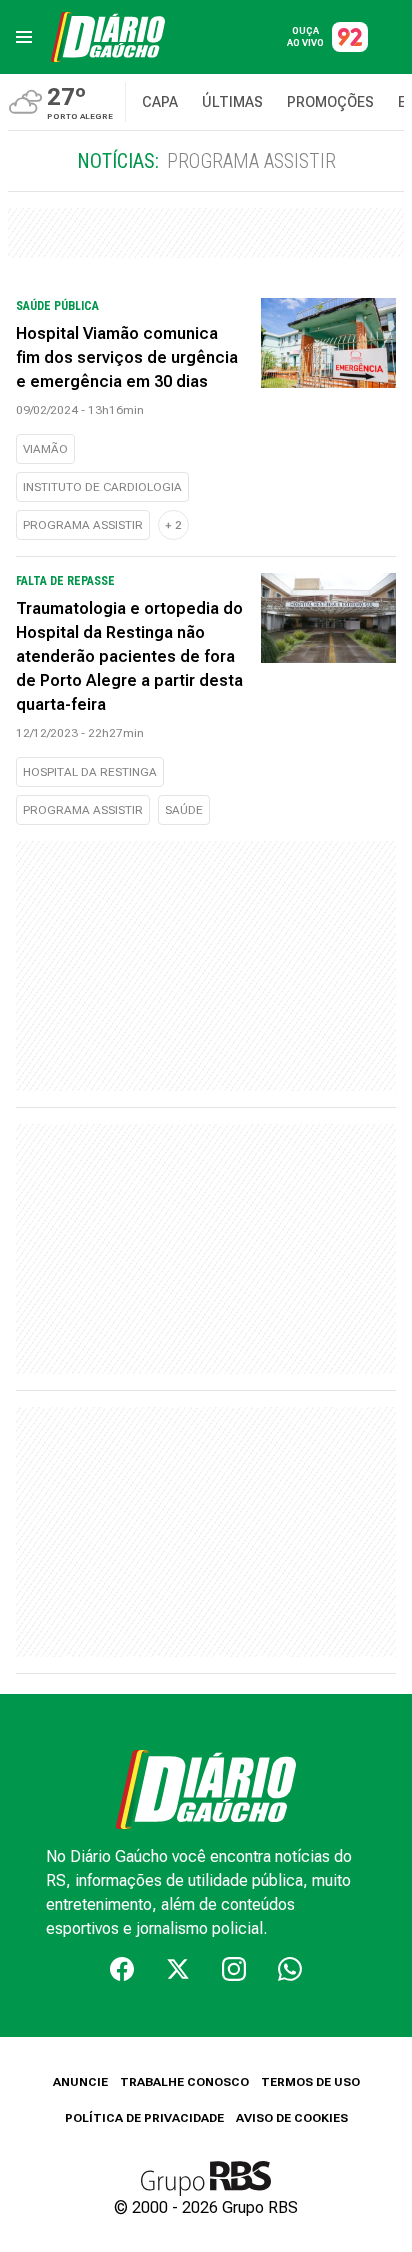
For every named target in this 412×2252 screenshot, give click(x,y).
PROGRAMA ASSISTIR (83, 525)
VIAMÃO (45, 449)
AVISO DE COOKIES (292, 2118)
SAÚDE (184, 810)
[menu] (24, 37)
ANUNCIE (80, 2082)
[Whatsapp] (290, 1969)
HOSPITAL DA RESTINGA (90, 772)
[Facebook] (122, 1969)
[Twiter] (178, 1969)
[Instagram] (234, 1969)
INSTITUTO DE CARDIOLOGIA (102, 487)
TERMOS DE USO (310, 2082)
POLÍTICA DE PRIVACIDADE (144, 2118)
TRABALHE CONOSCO (184, 2082)
